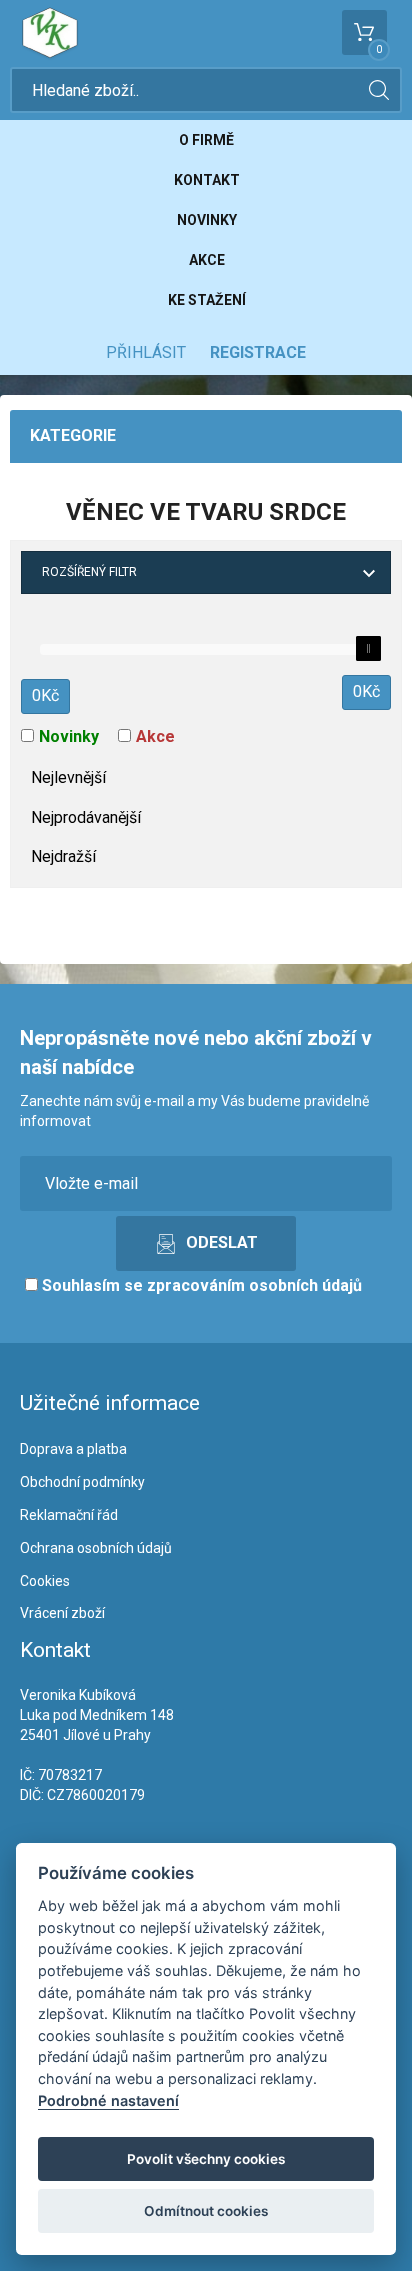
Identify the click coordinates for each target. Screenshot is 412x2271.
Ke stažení (207, 300)
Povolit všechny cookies (206, 2159)
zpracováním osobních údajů (254, 1285)
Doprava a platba (73, 1449)
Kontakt (207, 180)
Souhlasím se (200, 1285)
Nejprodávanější (86, 817)
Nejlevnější (68, 777)
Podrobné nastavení (108, 2100)
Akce (207, 260)
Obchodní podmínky (82, 1482)
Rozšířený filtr (89, 572)
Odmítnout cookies (206, 2211)
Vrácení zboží (62, 1613)
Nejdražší (63, 856)
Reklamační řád (69, 1515)
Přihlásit (146, 352)
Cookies (45, 1581)
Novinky (207, 220)
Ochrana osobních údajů (96, 1548)
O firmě (206, 140)
